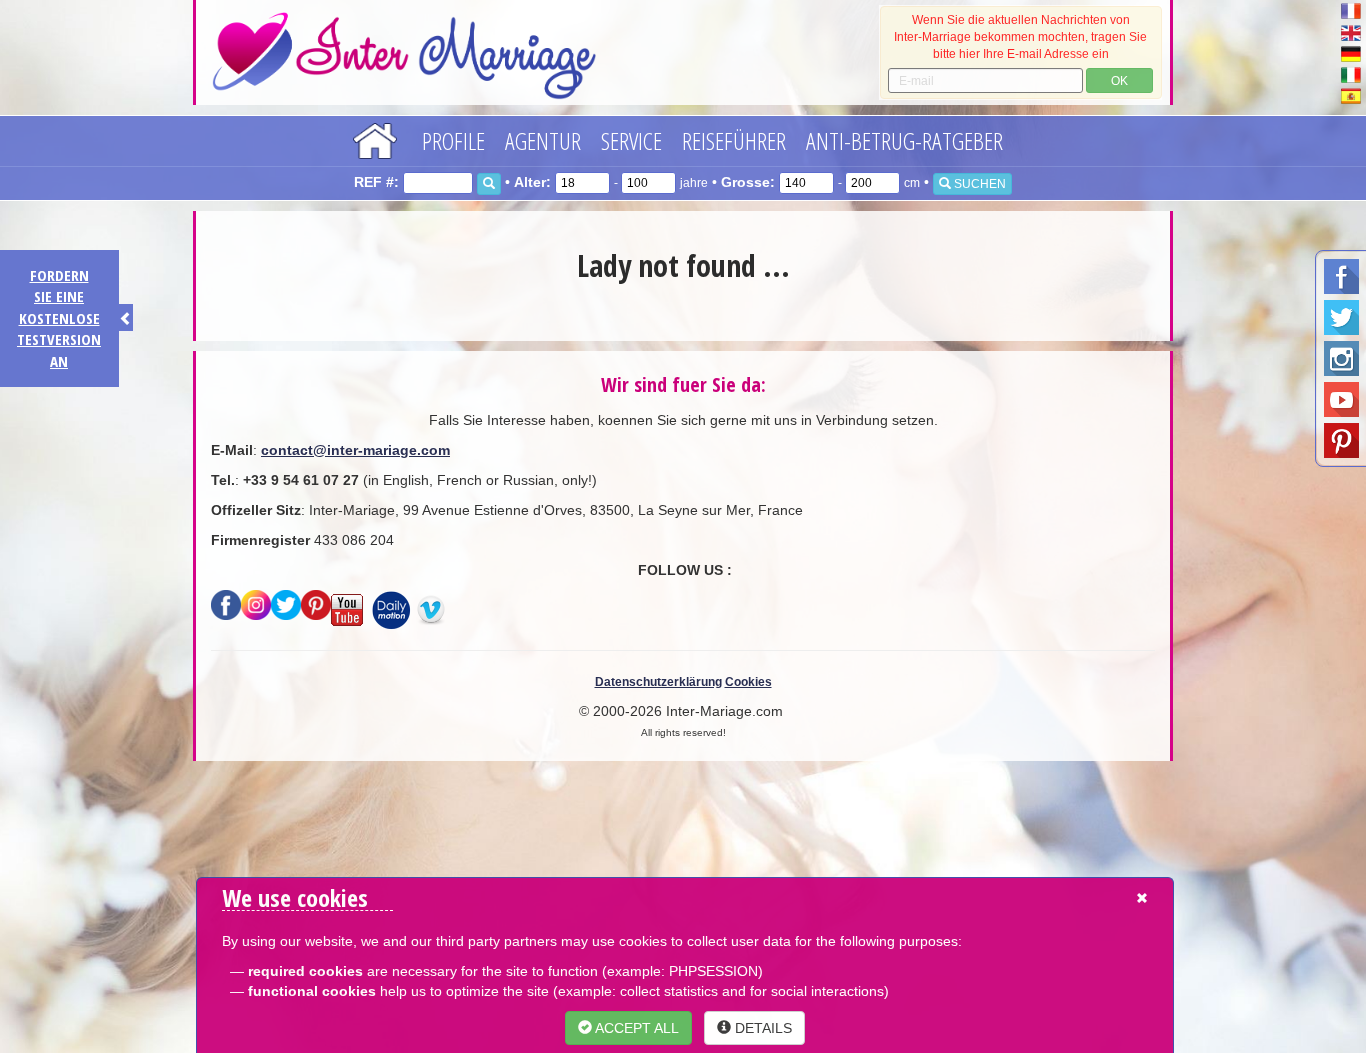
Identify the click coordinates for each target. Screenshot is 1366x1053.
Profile (453, 140)
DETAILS (761, 1028)
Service (631, 140)
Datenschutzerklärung (658, 682)
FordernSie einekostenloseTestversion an (59, 318)
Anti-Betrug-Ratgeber (904, 140)
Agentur (543, 140)
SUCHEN (978, 184)
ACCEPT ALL (635, 1028)
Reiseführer (734, 140)
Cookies (748, 682)
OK (1119, 81)
